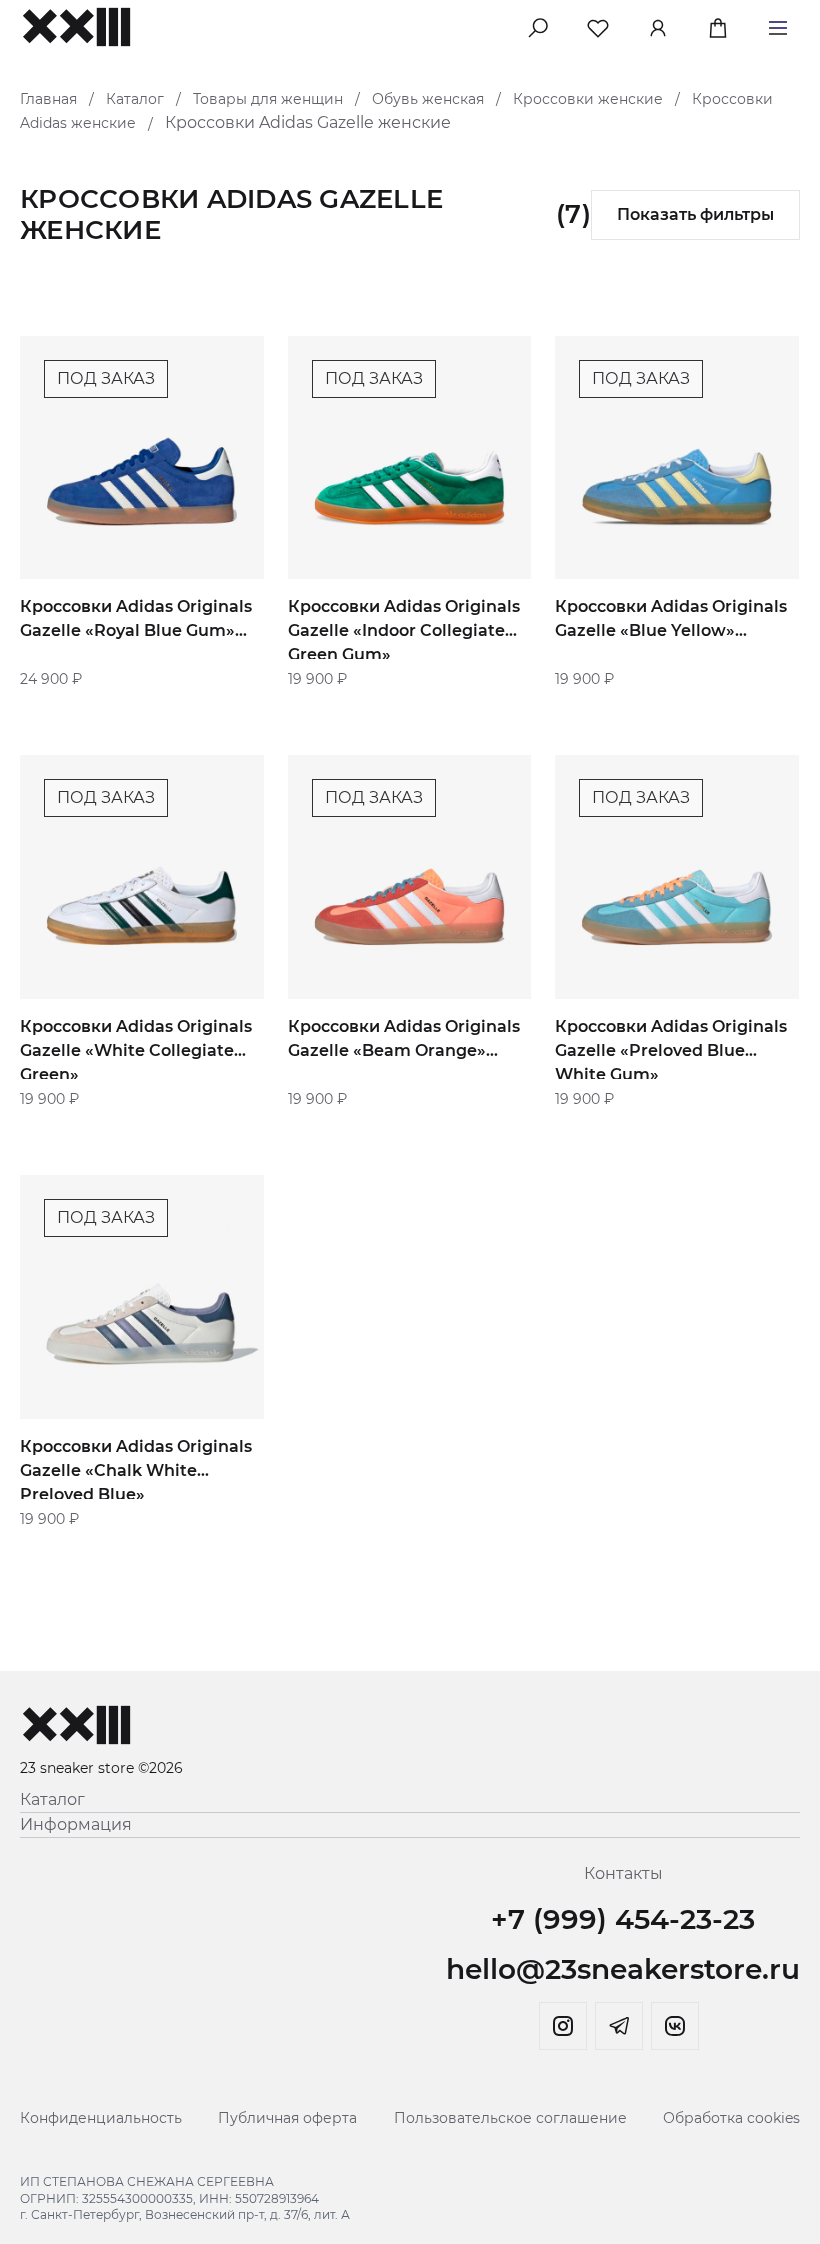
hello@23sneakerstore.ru (623, 1969)
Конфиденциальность (101, 2118)
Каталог (135, 99)
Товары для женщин (268, 99)
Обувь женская (428, 99)
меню (778, 24)
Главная (48, 99)
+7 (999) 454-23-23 (623, 1919)
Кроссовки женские (588, 99)
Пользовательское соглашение (510, 2118)
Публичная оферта (287, 2118)
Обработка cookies (731, 2118)
